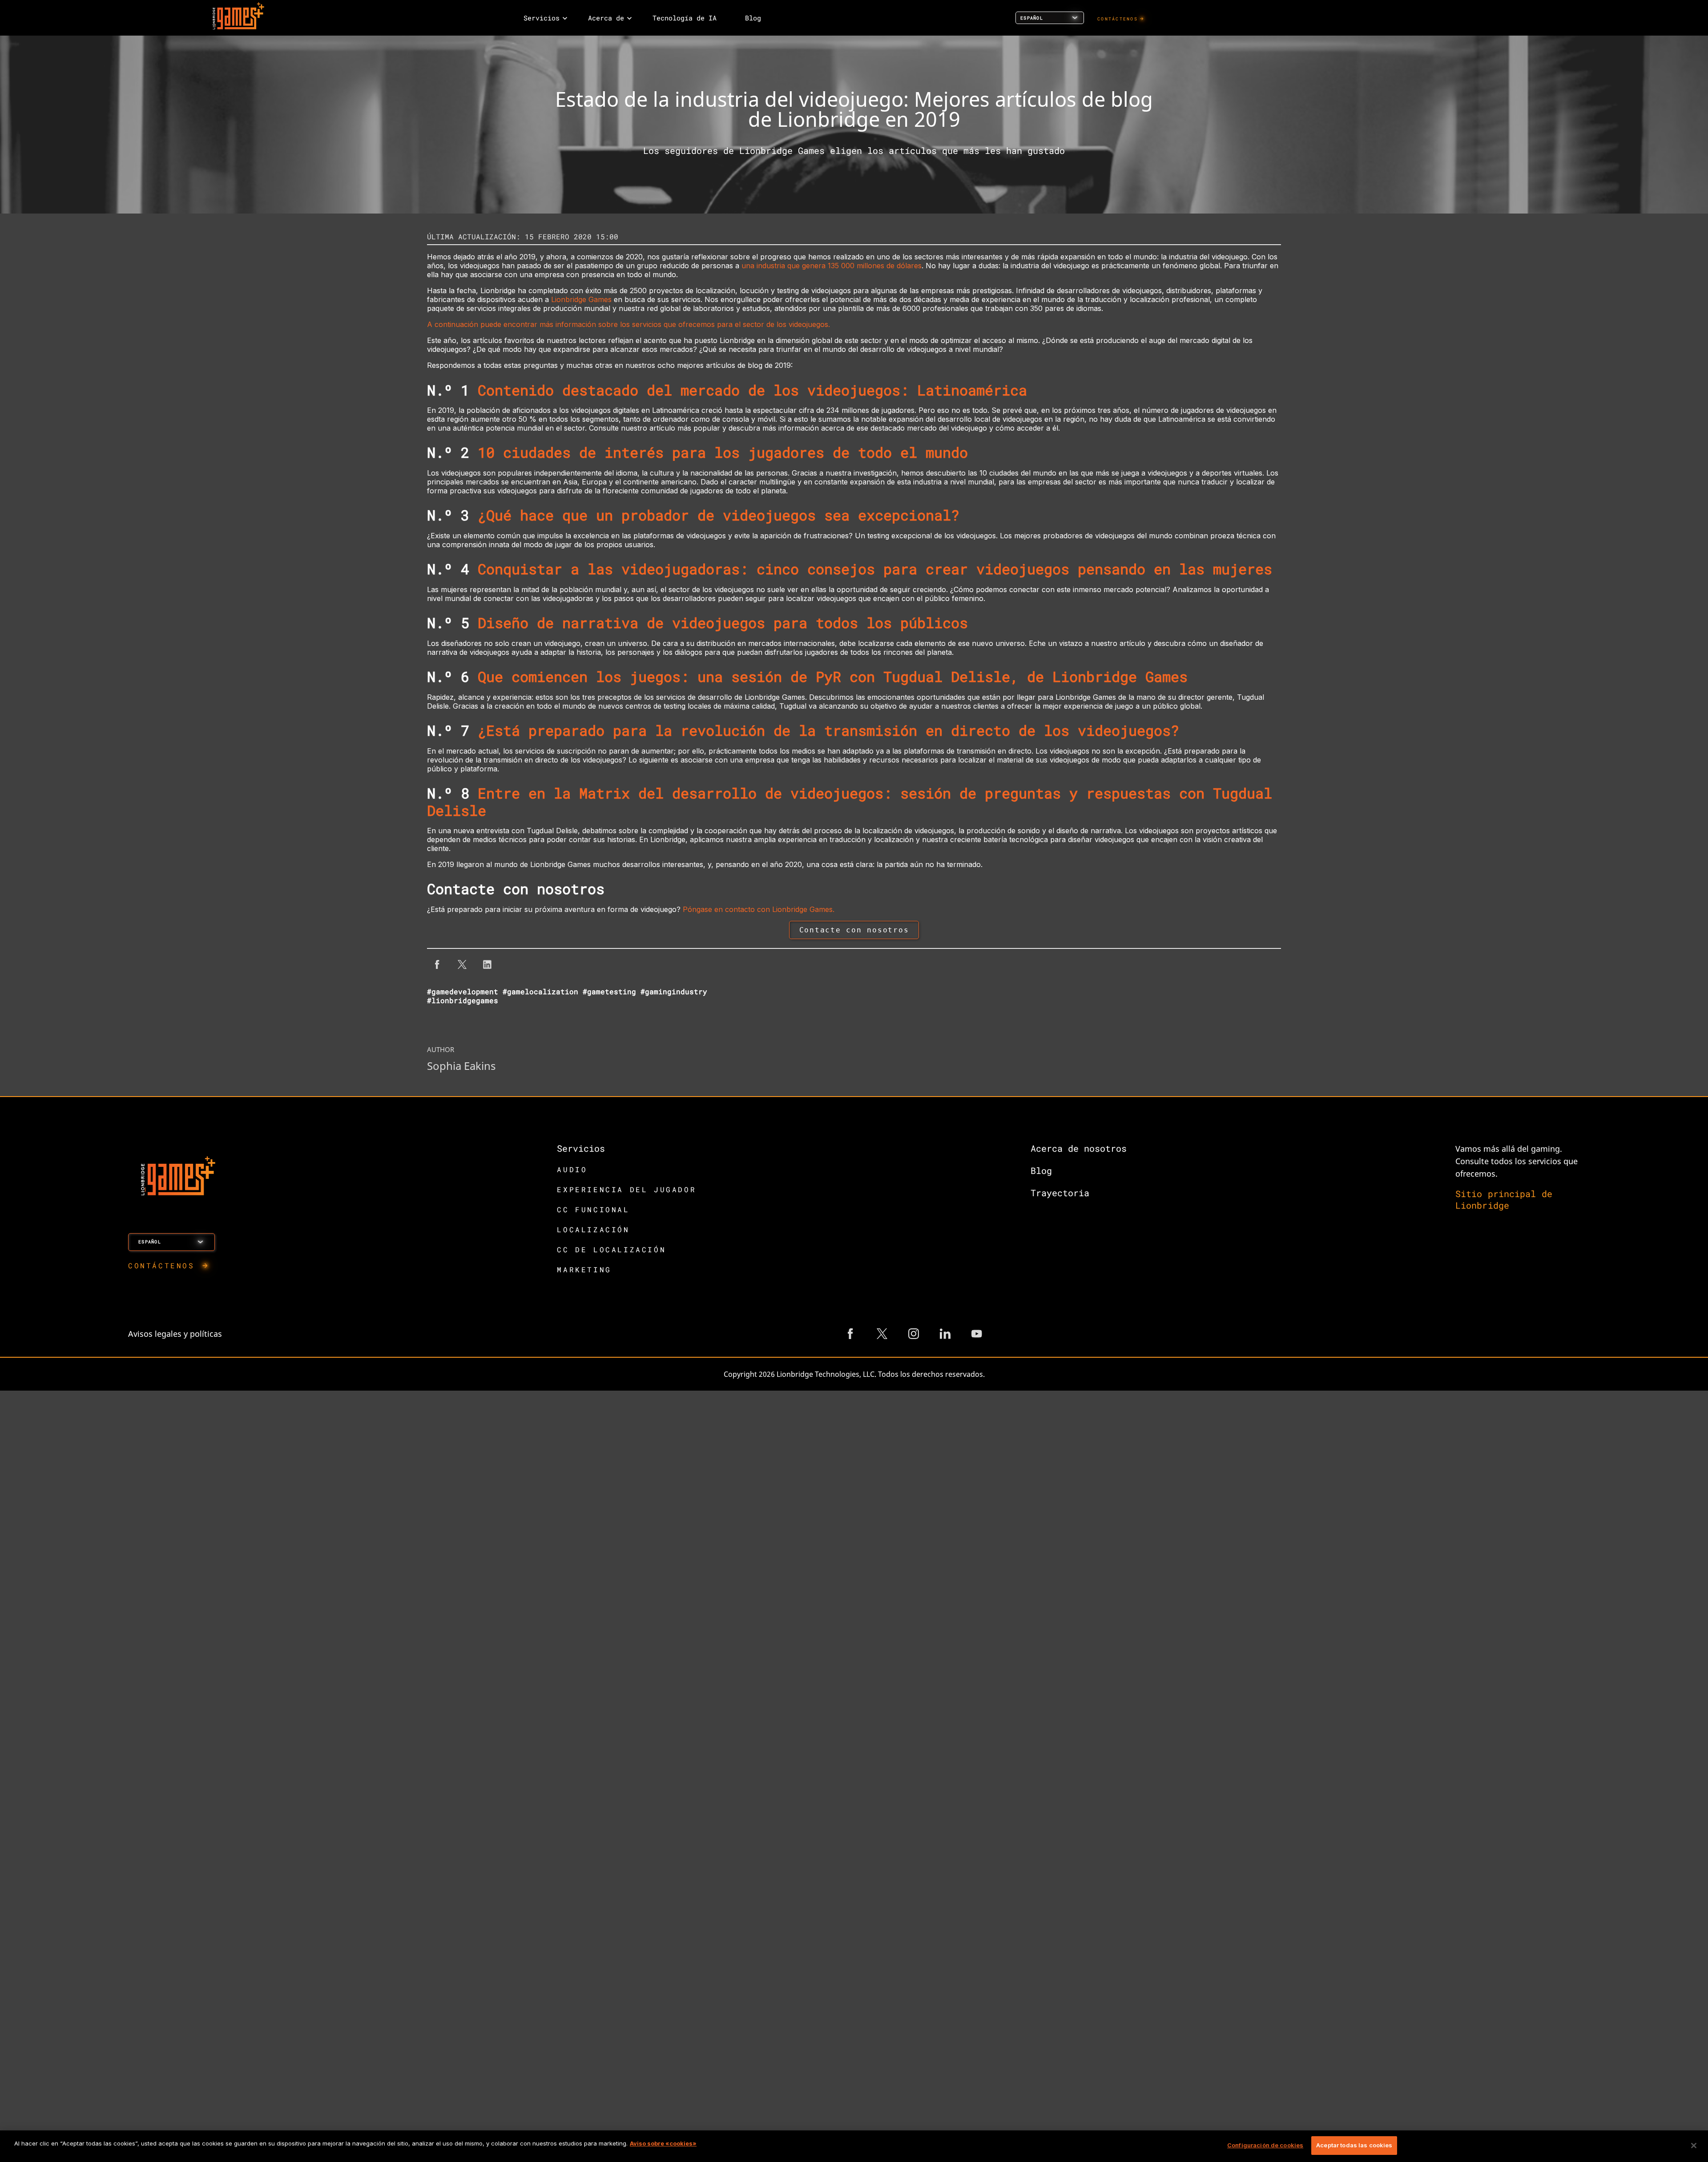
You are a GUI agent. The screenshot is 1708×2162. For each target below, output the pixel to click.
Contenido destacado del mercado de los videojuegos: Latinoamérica (752, 390)
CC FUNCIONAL (593, 1209)
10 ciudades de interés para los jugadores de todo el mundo (723, 452)
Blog (1041, 1170)
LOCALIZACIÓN (593, 1229)
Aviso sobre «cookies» (663, 2143)
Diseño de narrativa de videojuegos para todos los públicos (723, 623)
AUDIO (572, 1169)
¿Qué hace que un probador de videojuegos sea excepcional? (719, 515)
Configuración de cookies (1265, 2145)
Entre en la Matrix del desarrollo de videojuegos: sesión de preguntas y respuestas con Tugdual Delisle (850, 801)
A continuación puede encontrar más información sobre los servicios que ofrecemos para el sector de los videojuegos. (628, 324)
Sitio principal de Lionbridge (1504, 1199)
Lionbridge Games (581, 299)
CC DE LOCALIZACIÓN (611, 1249)
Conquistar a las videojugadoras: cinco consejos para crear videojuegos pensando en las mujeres (875, 569)
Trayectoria (1060, 1193)
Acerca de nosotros (1079, 1148)
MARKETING (584, 1269)
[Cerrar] (1694, 2146)
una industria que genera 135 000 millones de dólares (832, 266)
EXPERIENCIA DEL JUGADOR (626, 1189)
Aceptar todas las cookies (1354, 2145)
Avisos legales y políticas (175, 1334)
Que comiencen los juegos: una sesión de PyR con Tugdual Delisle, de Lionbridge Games (833, 676)
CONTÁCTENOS (1118, 19)
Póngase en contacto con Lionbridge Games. (759, 909)
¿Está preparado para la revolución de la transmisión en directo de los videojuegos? (828, 730)
